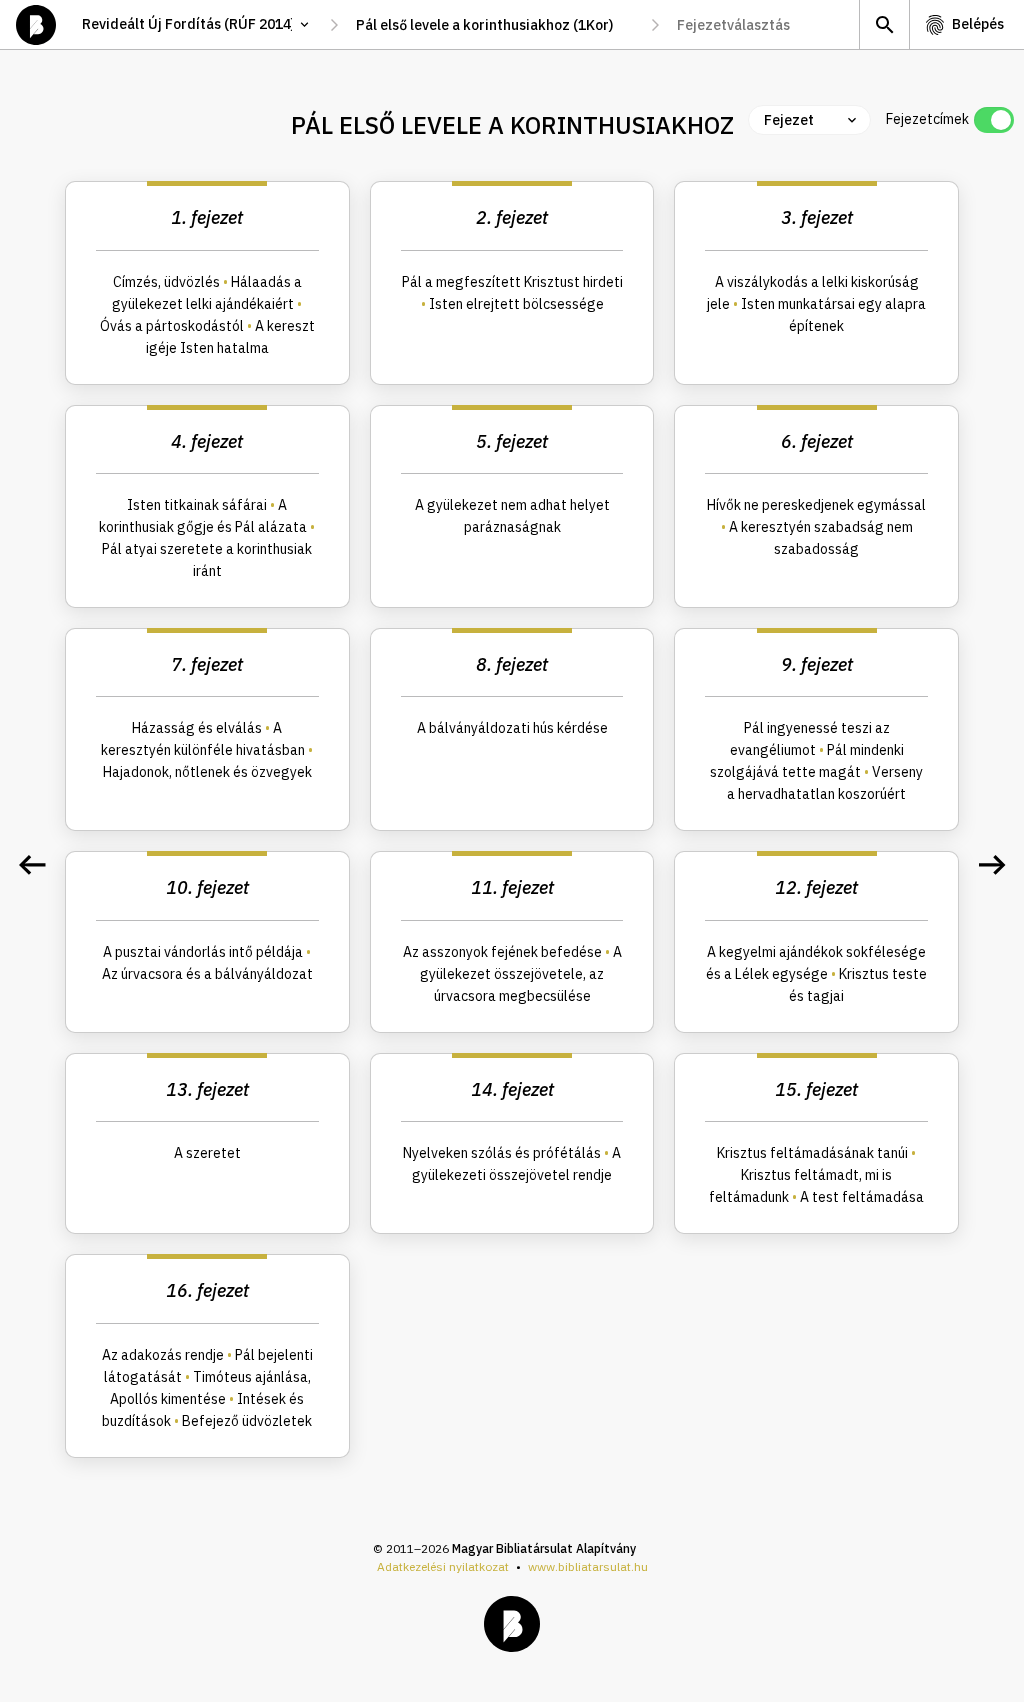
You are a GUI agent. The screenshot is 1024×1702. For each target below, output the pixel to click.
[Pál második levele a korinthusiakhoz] (992, 865)
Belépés (978, 24)
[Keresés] (884, 24)
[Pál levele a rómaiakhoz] (32, 865)
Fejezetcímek (927, 119)
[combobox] (494, 25)
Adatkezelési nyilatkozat (443, 1566)
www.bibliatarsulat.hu (588, 1566)
